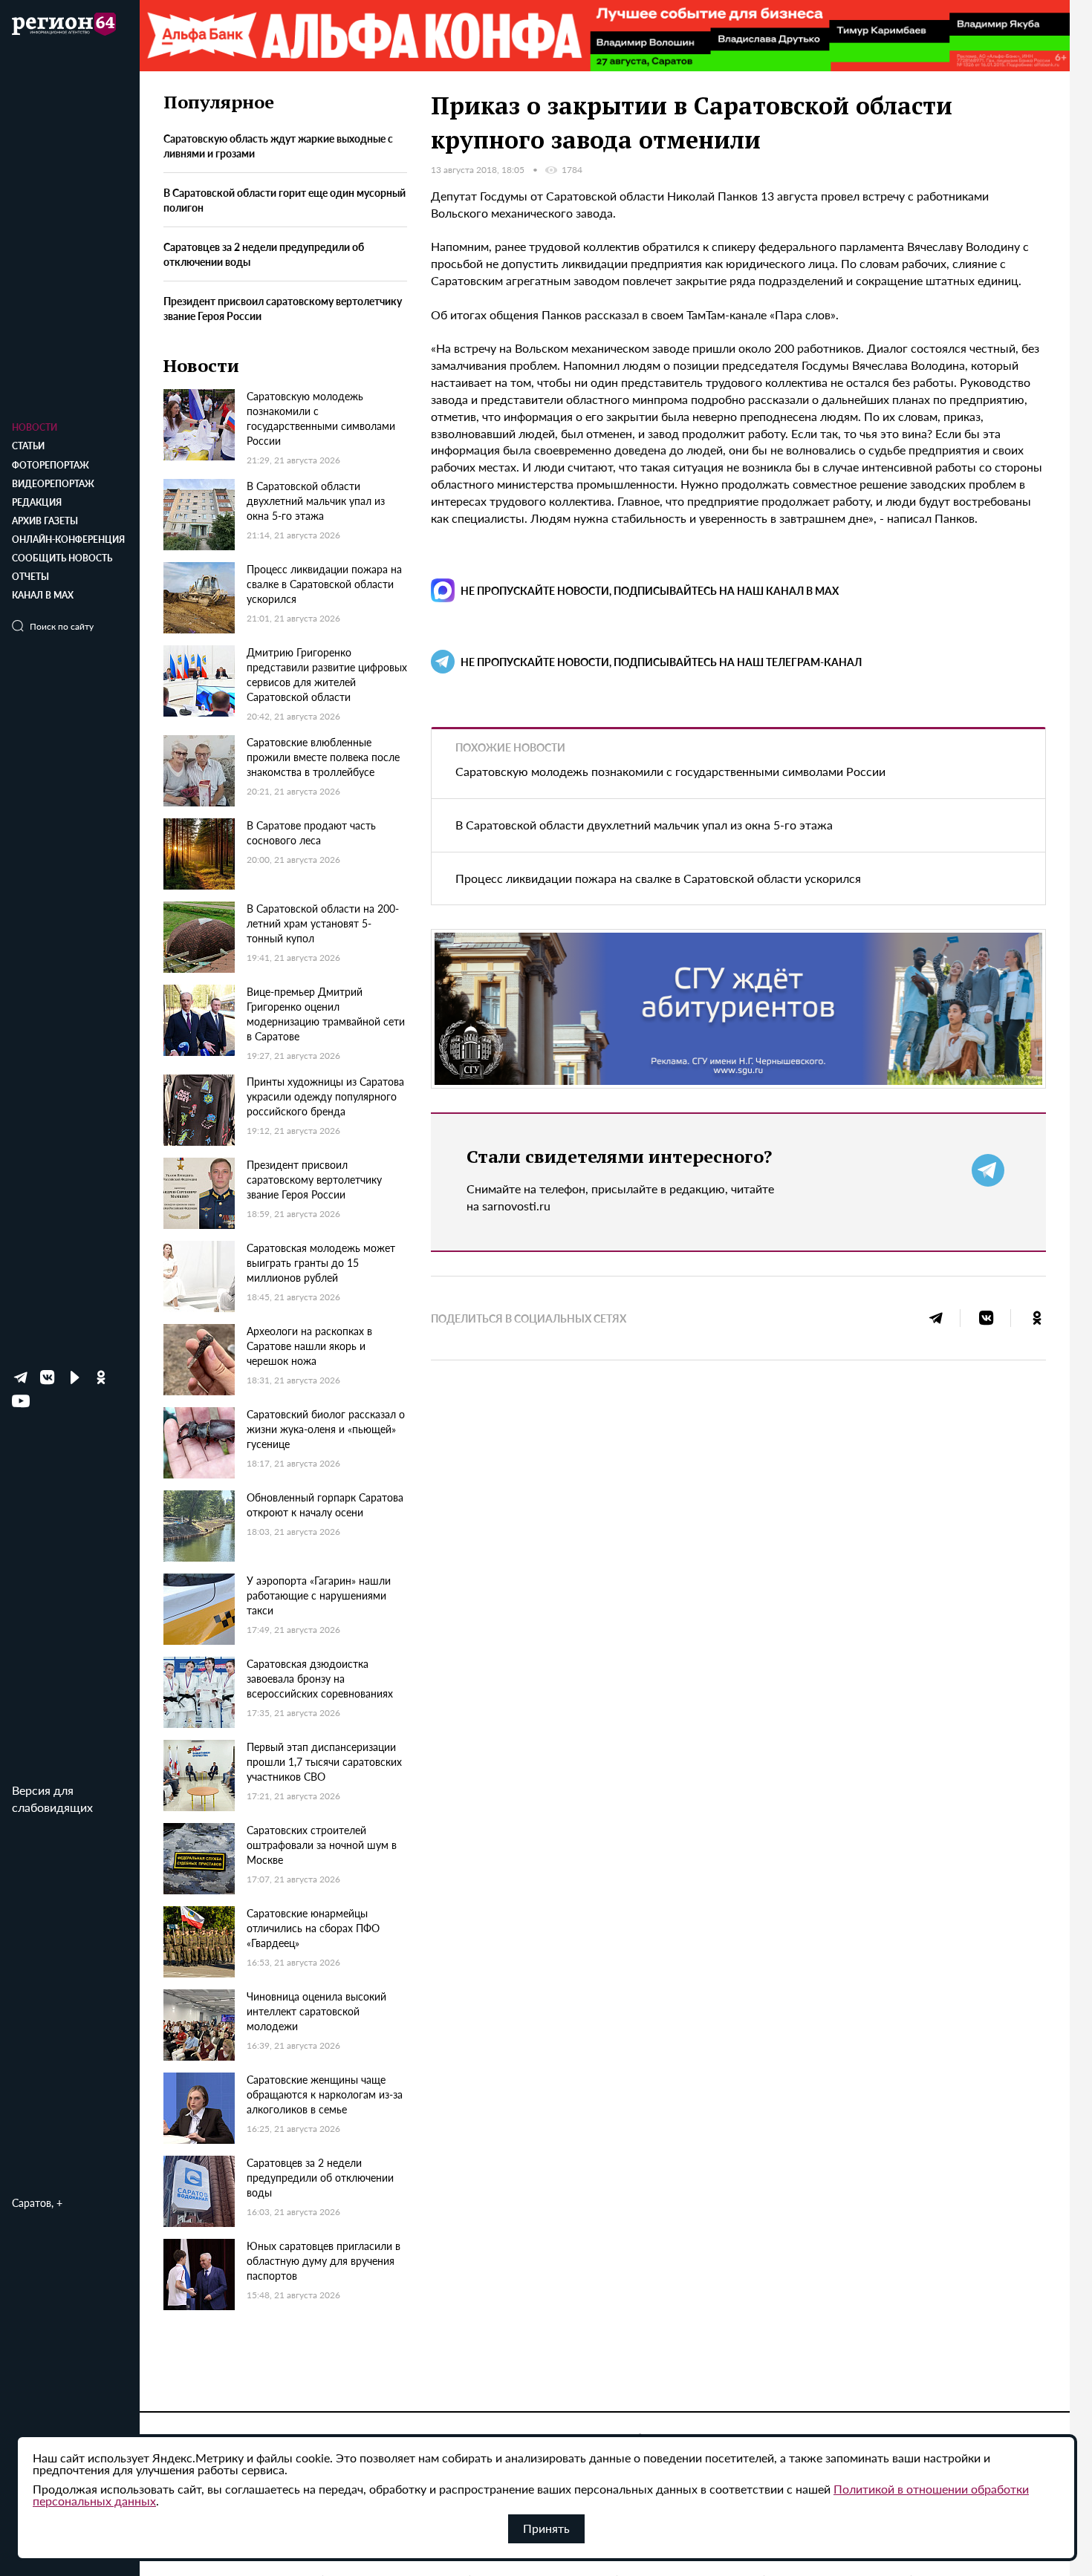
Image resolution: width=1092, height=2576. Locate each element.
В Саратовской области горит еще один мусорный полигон (285, 200)
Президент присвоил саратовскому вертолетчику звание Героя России (283, 308)
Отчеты (30, 577)
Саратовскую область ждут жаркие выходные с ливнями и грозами (278, 146)
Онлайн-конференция (68, 539)
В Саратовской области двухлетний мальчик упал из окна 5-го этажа (644, 825)
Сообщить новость (62, 558)
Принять (546, 2528)
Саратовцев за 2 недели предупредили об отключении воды (264, 255)
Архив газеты (45, 521)
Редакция (37, 502)
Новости (35, 427)
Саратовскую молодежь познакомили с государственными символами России (670, 771)
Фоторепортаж (51, 465)
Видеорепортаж (53, 484)
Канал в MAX (43, 595)
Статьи (28, 446)
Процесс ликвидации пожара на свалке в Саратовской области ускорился (658, 878)
